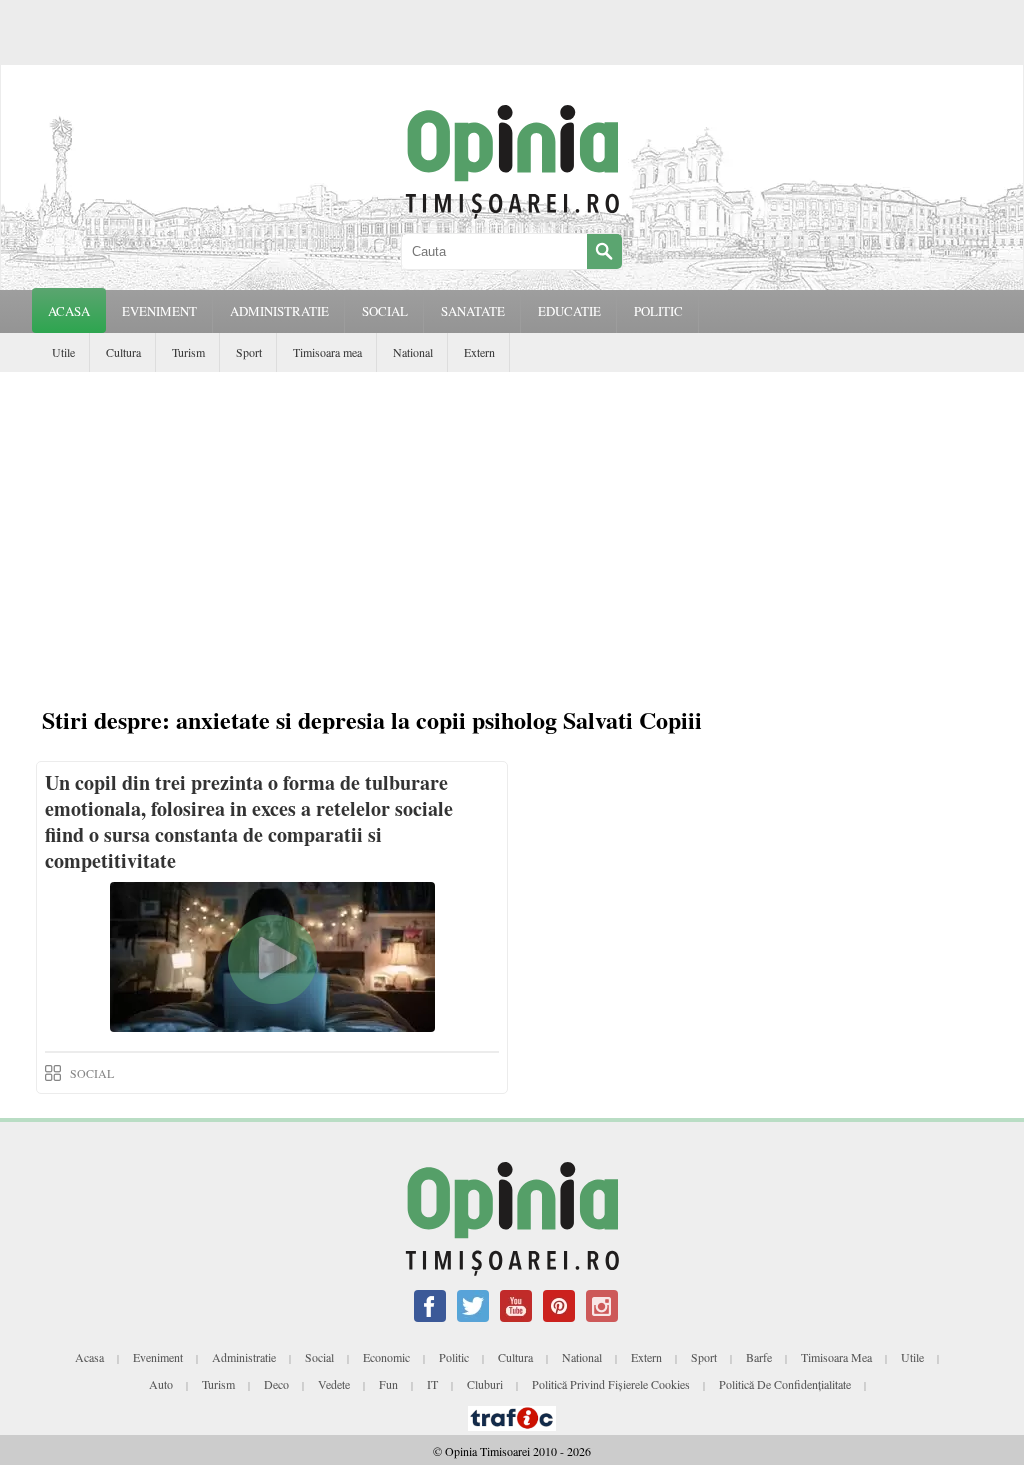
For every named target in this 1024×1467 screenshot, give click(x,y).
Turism (188, 352)
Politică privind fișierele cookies (611, 1384)
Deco (276, 1384)
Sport (249, 352)
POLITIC (658, 311)
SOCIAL (385, 311)
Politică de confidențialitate (785, 1384)
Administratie (244, 1357)
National (413, 352)
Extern (479, 352)
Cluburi (485, 1384)
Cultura (123, 352)
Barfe (759, 1357)
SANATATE (473, 311)
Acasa (69, 311)
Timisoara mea (327, 352)
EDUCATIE (569, 311)
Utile (63, 352)
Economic (386, 1357)
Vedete (334, 1384)
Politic (454, 1357)
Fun (388, 1384)
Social (319, 1357)
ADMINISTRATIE (279, 311)
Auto (161, 1384)
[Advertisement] (512, 522)
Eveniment (158, 1357)
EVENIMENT (159, 311)
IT (432, 1384)
